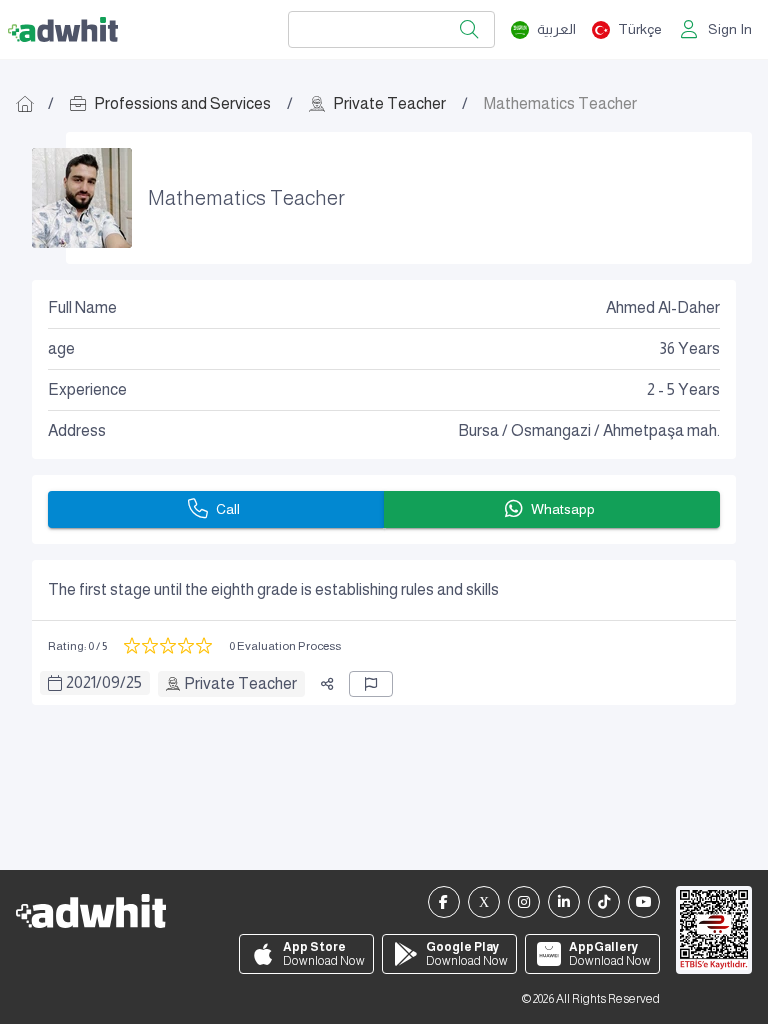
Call (228, 509)
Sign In (730, 29)
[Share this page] (327, 684)
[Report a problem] (371, 684)
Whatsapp (563, 509)
